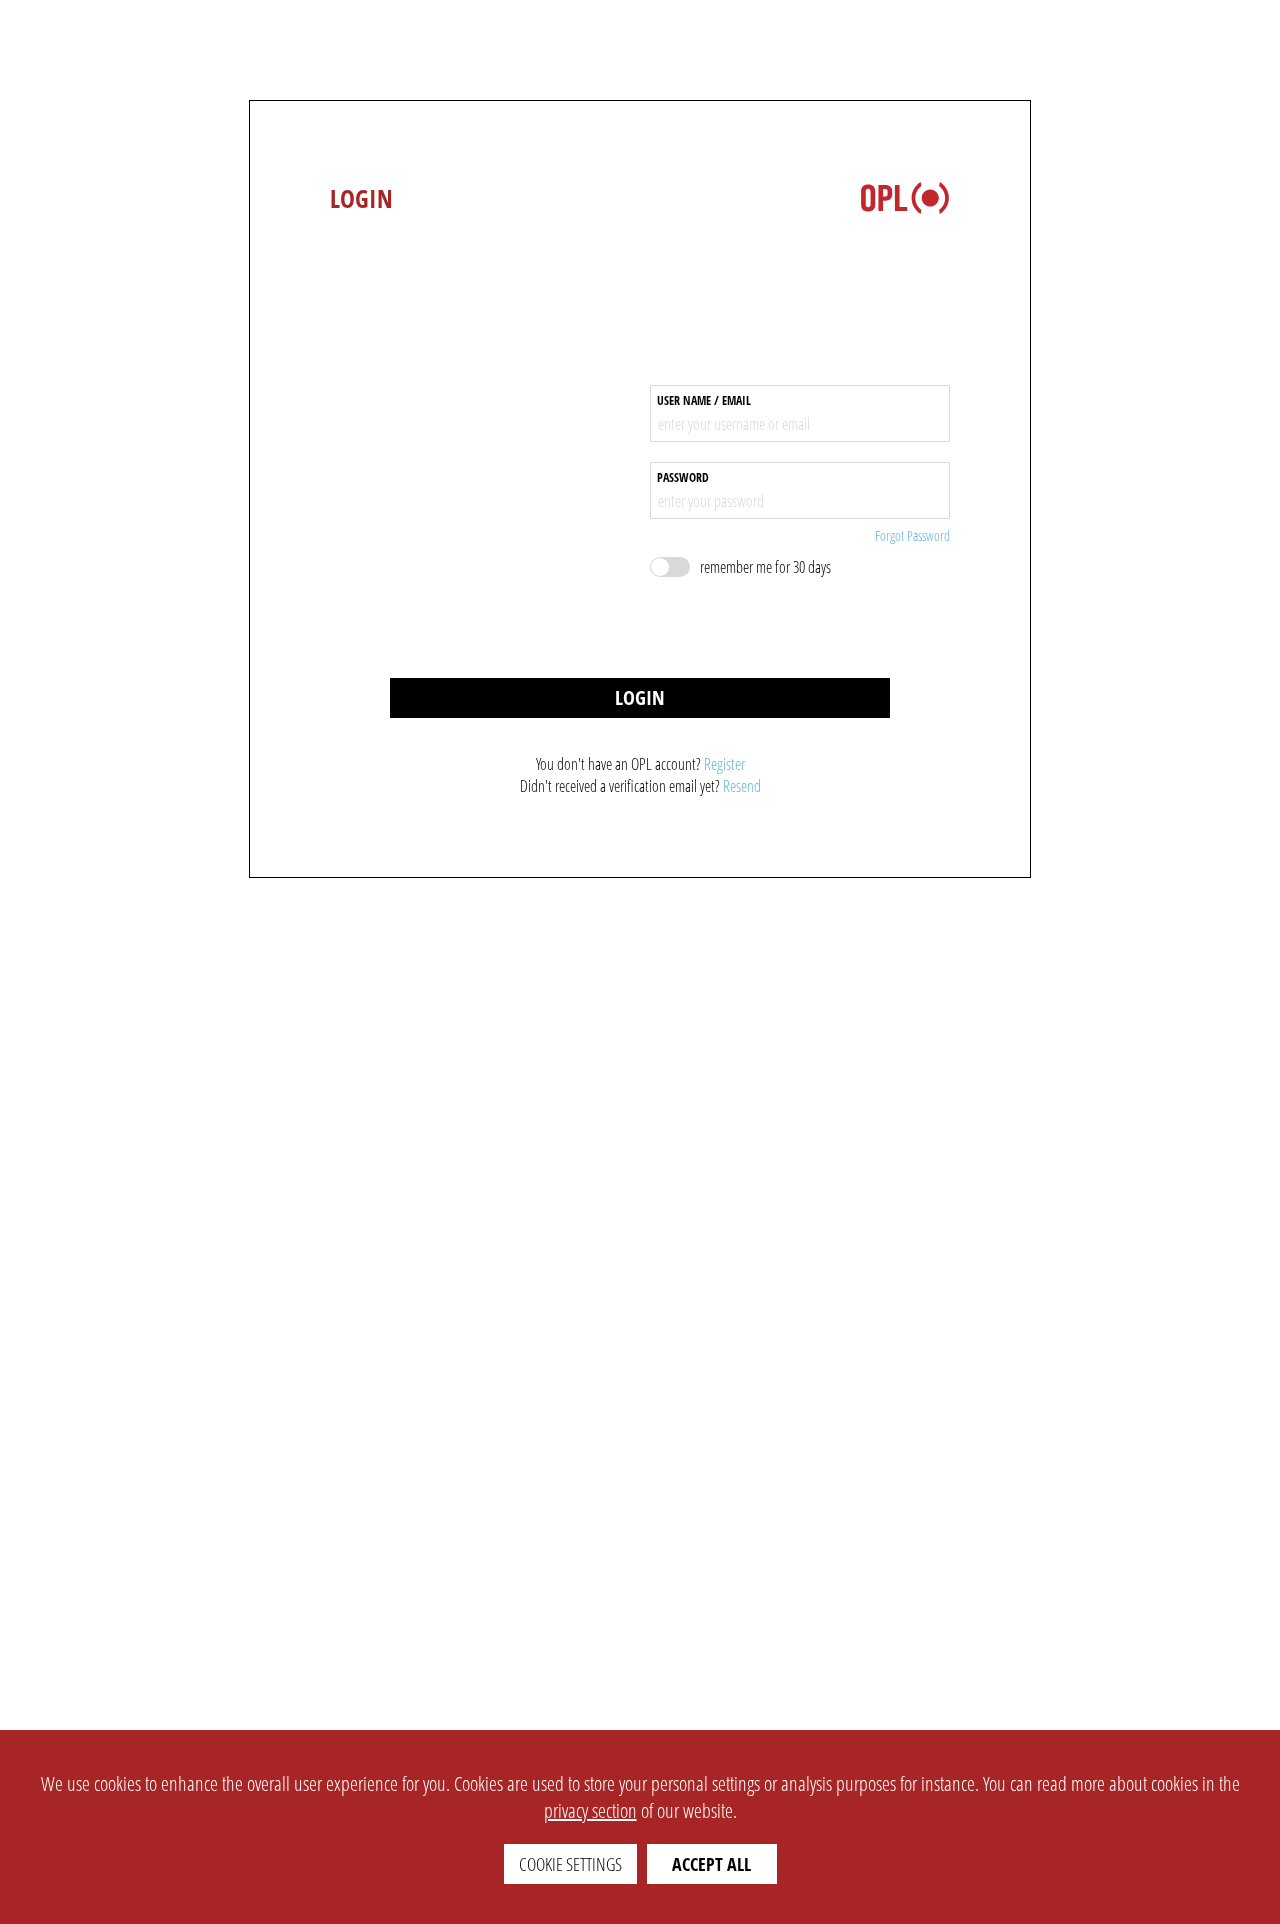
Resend (742, 786)
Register (724, 764)
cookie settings (570, 1864)
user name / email (704, 401)
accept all (711, 1864)
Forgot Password (912, 535)
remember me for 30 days (765, 567)
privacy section (590, 1810)
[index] (905, 198)
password (683, 478)
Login (640, 697)
